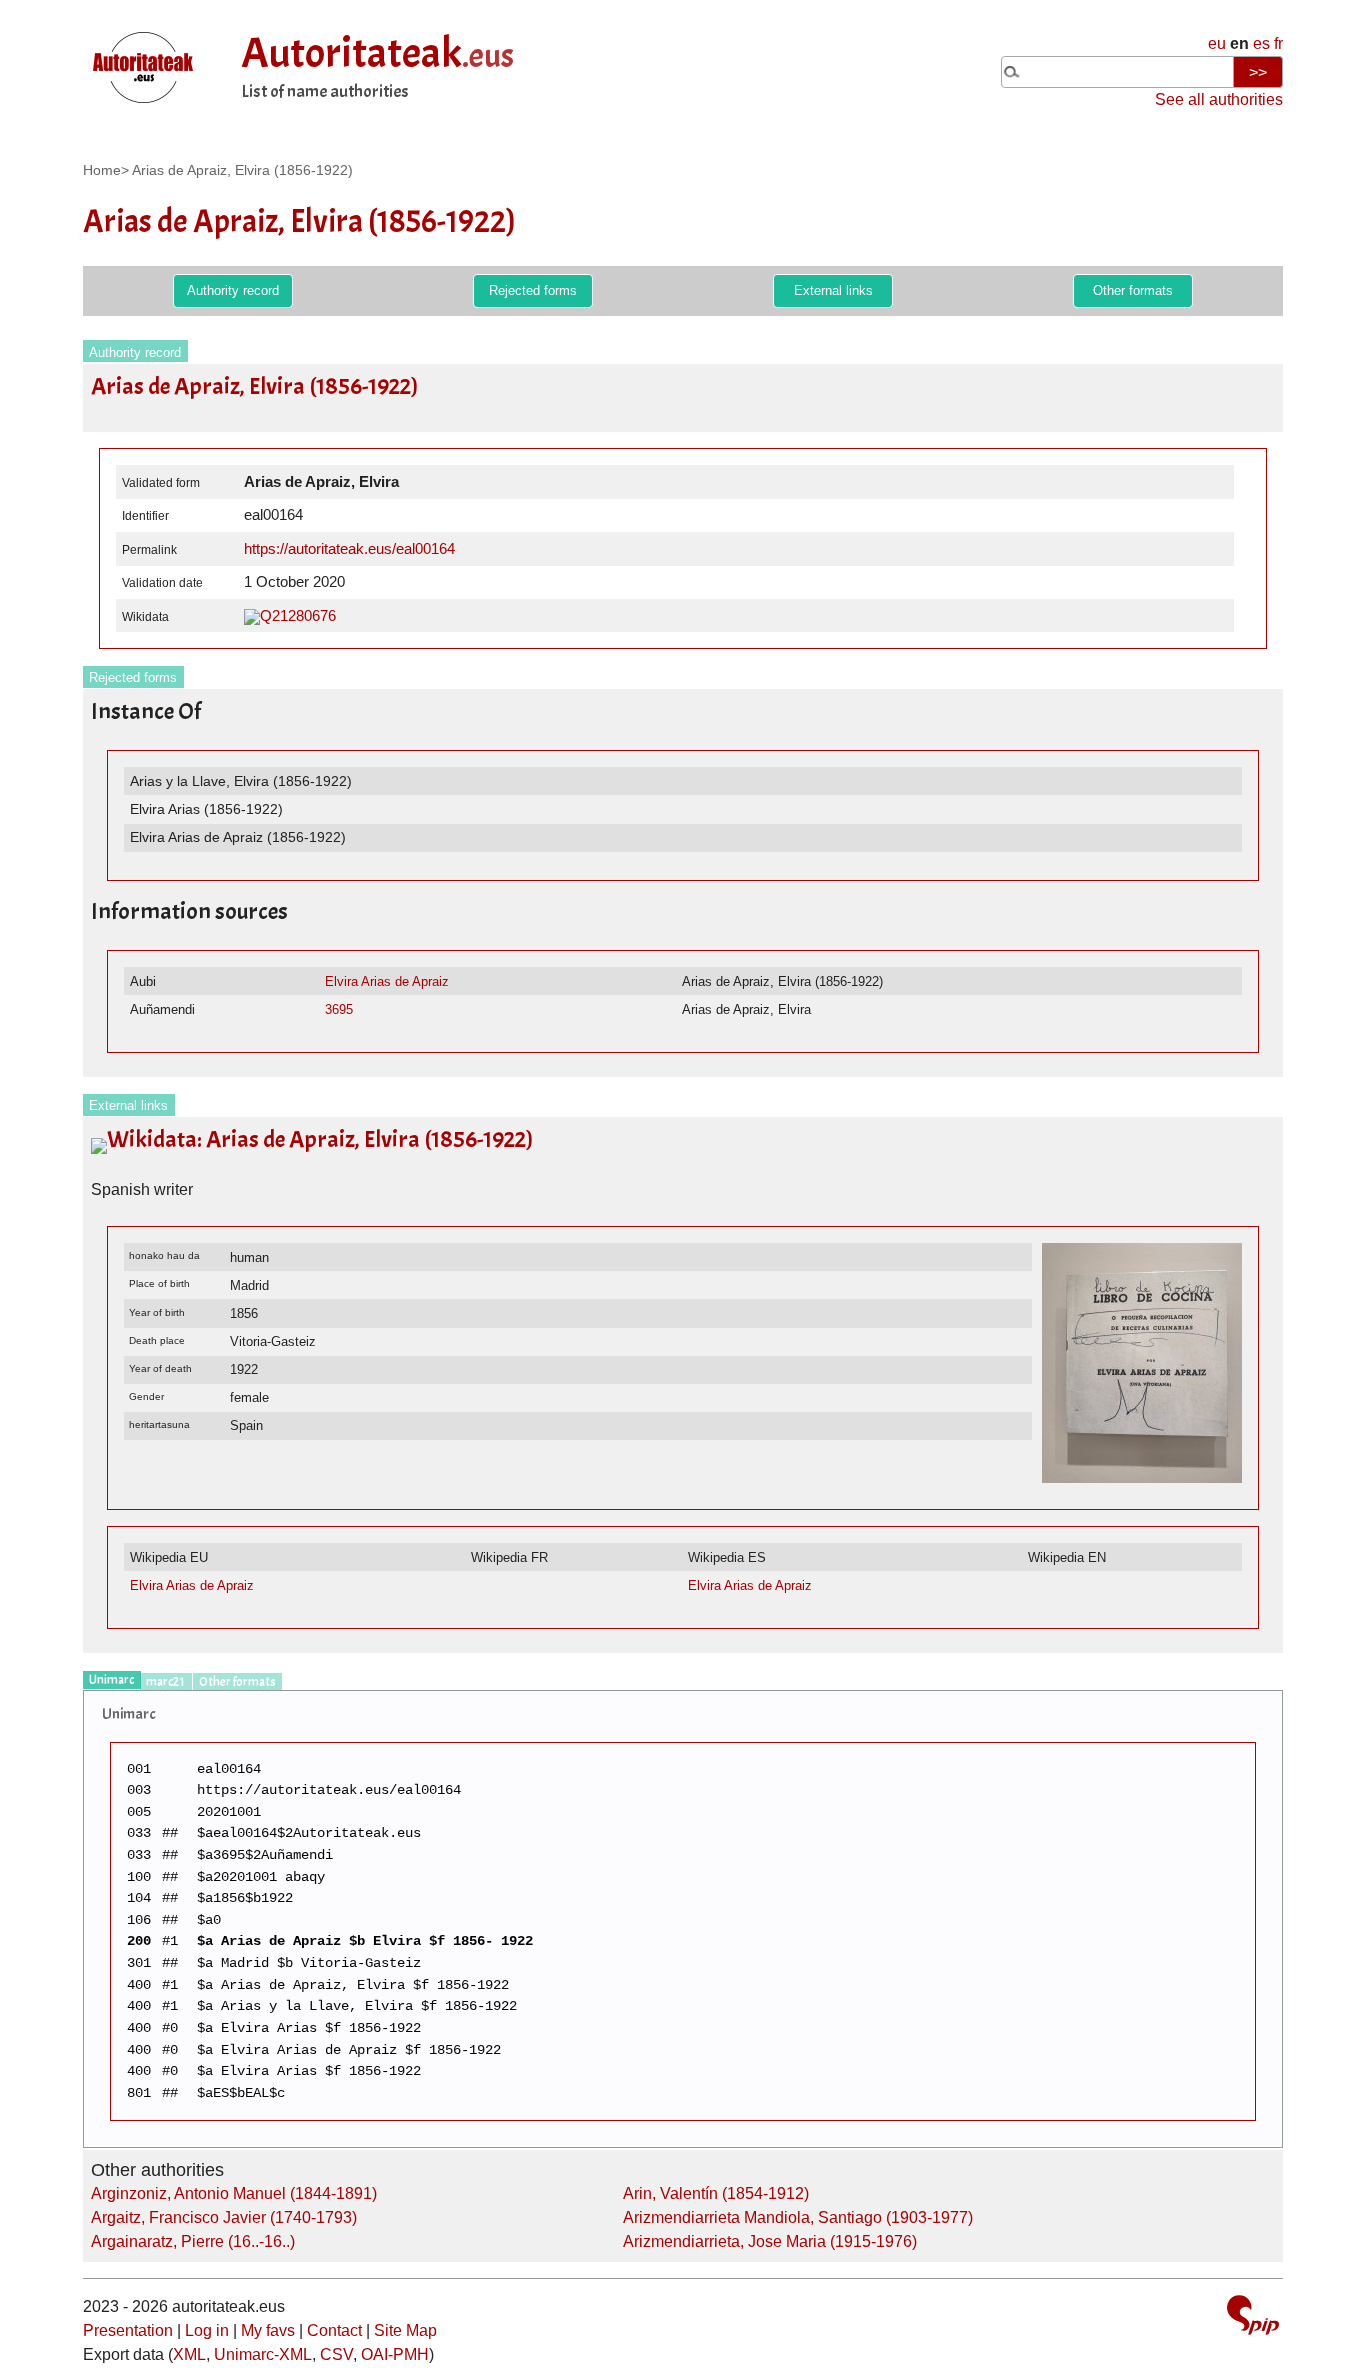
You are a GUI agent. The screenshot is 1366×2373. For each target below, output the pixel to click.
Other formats (1133, 290)
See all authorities (1219, 99)
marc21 (165, 1682)
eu (1217, 43)
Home (102, 170)
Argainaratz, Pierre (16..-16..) (193, 2241)
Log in (207, 2330)
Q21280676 (298, 615)
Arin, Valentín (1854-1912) (716, 2193)
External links (833, 290)
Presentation (128, 2330)
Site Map (405, 2330)
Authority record (233, 290)
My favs (268, 2330)
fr (1278, 43)
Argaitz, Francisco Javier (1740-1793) (224, 2217)
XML (189, 2354)
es (1261, 43)
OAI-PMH (395, 2354)
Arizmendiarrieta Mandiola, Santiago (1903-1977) (798, 2217)
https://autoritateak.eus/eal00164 (349, 548)
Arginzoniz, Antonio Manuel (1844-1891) (234, 2193)
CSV (336, 2354)
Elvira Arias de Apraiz (387, 981)
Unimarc (111, 1680)
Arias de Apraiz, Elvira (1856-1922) (242, 170)
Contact (334, 2330)
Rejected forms (533, 290)
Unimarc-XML (263, 2354)
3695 (339, 1009)
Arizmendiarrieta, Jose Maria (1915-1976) (770, 2241)
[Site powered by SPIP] (1253, 2317)
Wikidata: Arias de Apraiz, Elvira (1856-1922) (320, 1139)
